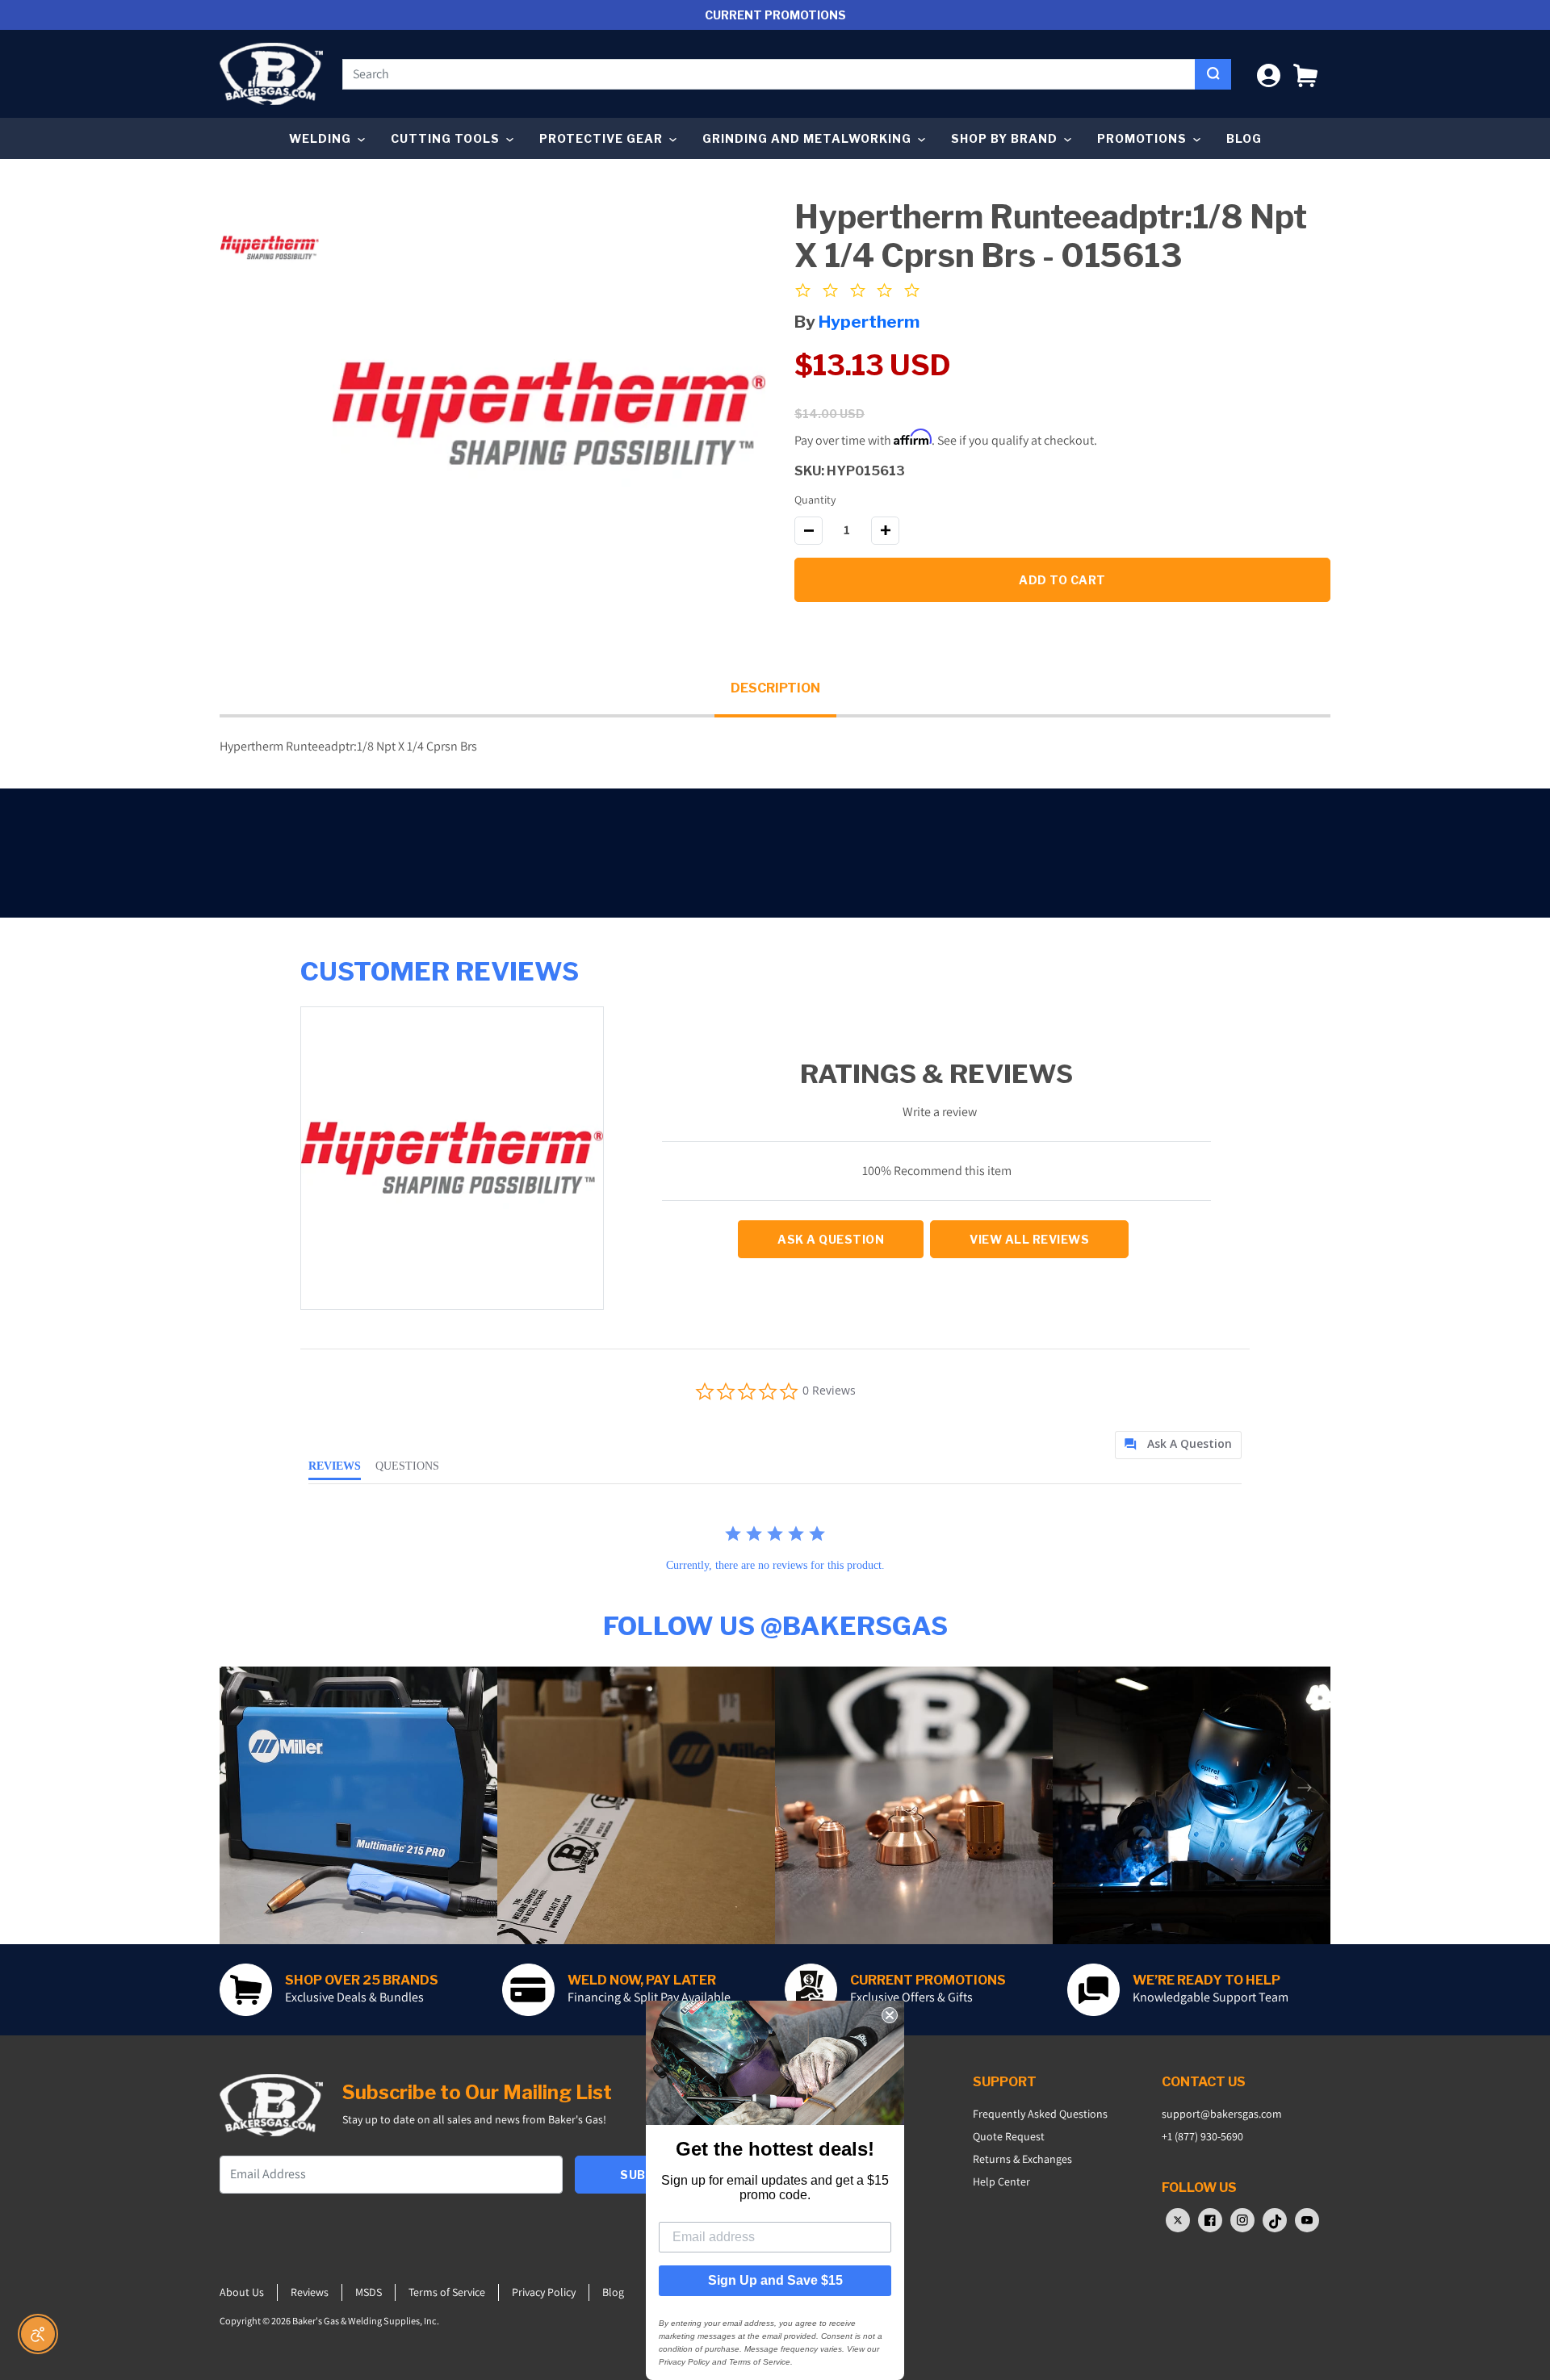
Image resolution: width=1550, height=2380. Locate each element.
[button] (1305, 74)
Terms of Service (447, 2292)
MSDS (369, 2292)
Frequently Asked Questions (1040, 2114)
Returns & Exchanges (1022, 2159)
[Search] (1213, 74)
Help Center (1001, 2181)
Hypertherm (869, 322)
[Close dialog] (890, 2015)
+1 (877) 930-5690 (1202, 2136)
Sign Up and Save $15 (775, 2280)
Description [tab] (775, 688)
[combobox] (769, 74)
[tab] (1178, 1445)
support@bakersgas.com (1222, 2114)
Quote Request (1009, 2136)
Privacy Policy (544, 2292)
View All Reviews (1029, 1239)
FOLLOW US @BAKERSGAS (775, 1626)
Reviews (310, 2292)
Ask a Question (831, 1239)
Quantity (815, 500)
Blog (1244, 138)
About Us (242, 2292)
